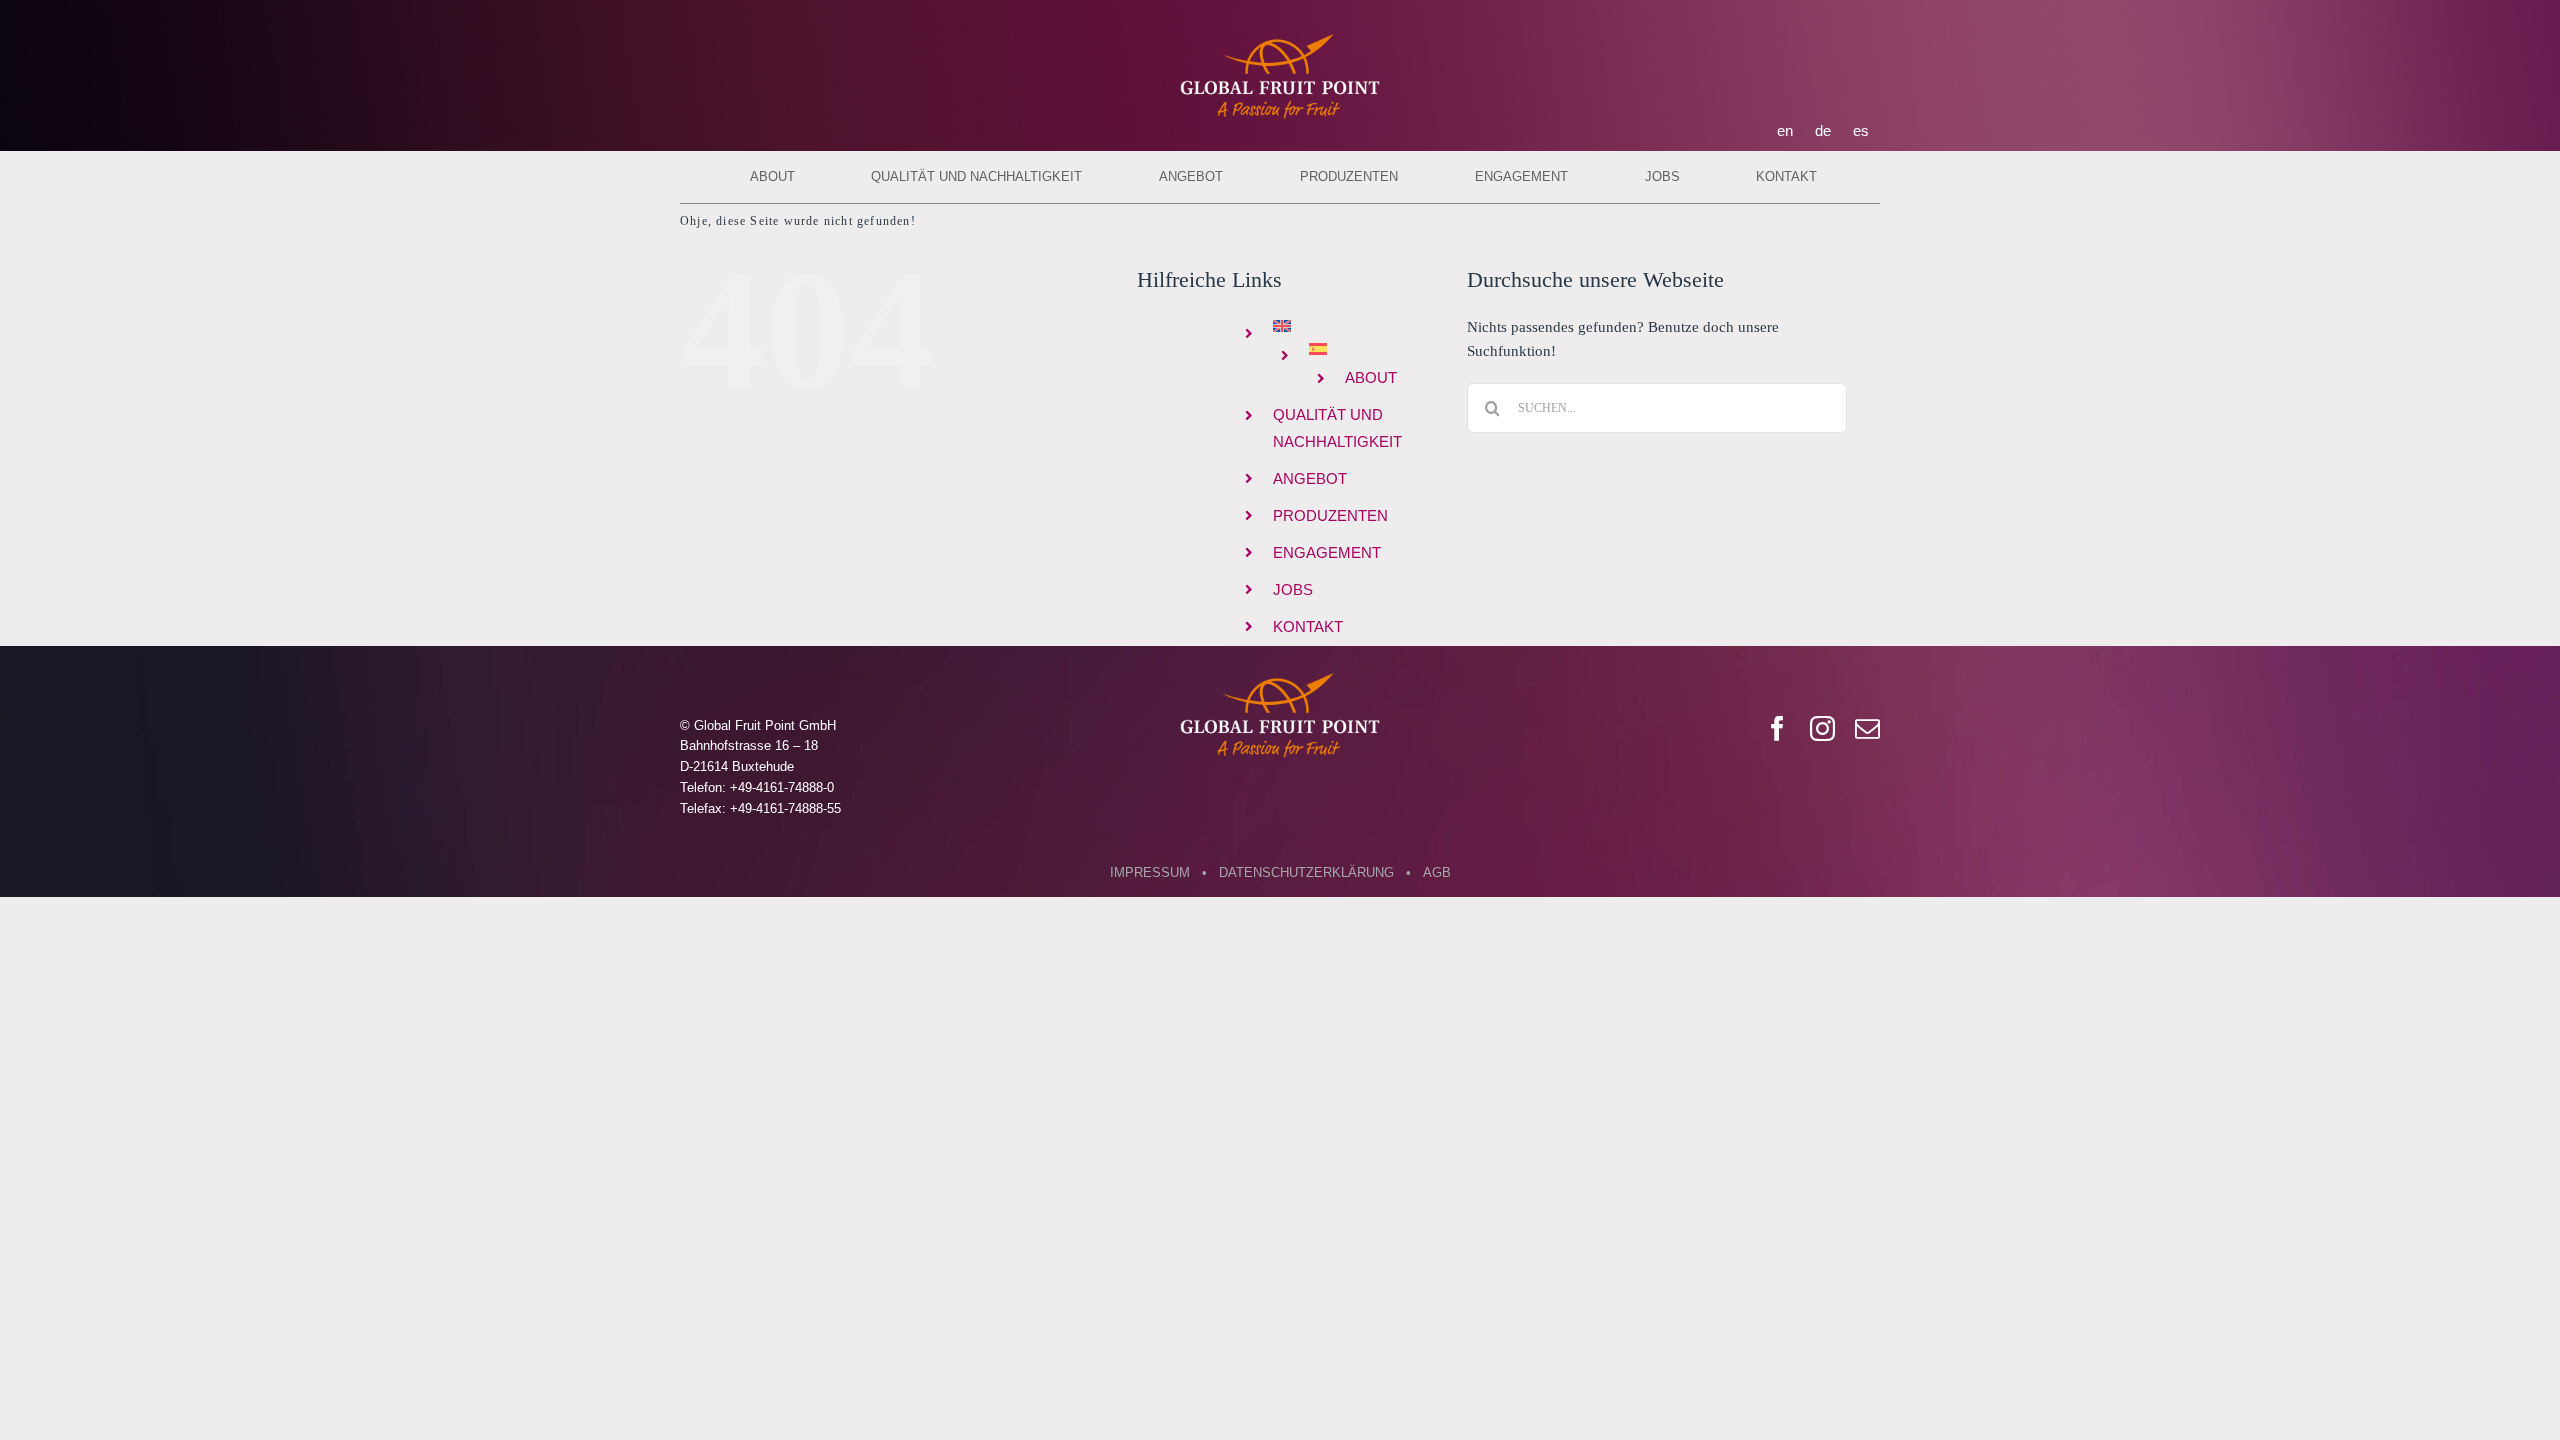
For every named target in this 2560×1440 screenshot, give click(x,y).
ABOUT (1371, 377)
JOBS (1293, 589)
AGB (1437, 872)
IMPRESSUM (1150, 872)
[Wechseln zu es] (1373, 349)
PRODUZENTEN (1330, 515)
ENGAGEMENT (1327, 552)
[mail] (1867, 728)
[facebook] (1777, 728)
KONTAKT (1308, 626)
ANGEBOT (1310, 478)
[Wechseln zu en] (1355, 326)
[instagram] (1822, 728)
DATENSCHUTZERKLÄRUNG (1306, 872)
